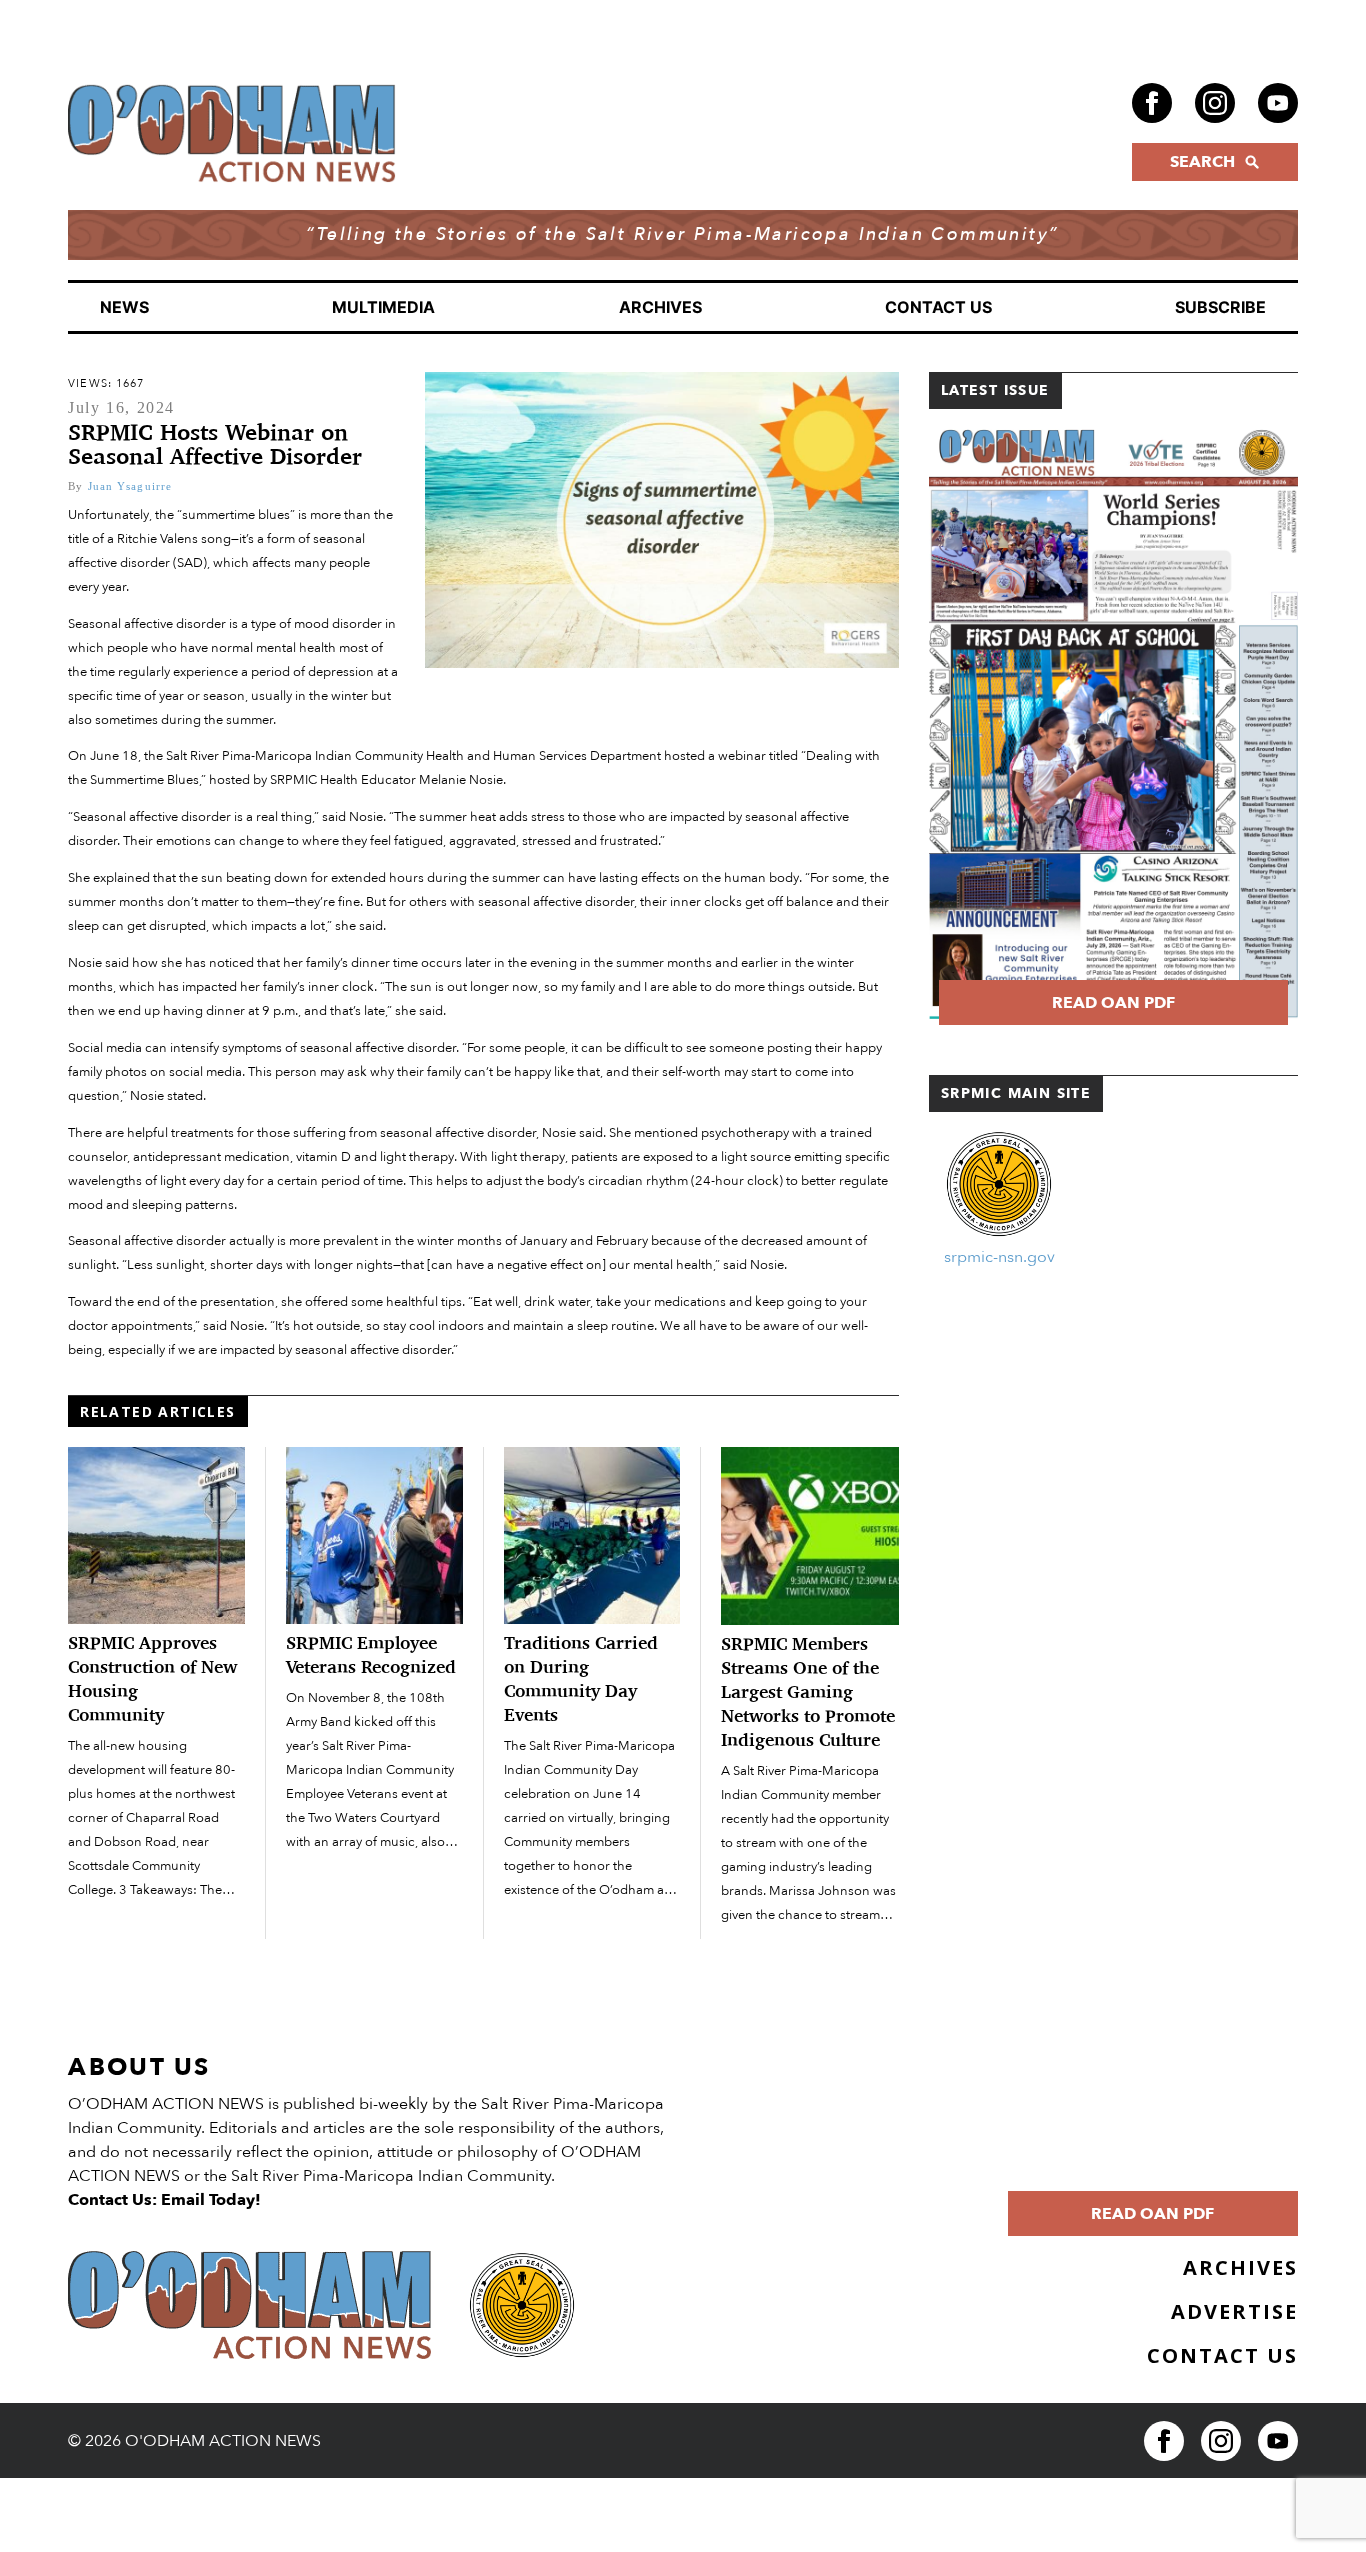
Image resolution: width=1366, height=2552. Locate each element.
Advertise (1234, 2311)
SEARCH (1202, 162)
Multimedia (383, 307)
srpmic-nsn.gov (999, 1257)
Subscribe (1220, 307)
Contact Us (938, 307)
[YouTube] (1278, 103)
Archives (660, 307)
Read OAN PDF (1113, 1003)
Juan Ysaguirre (130, 486)
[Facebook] (1152, 103)
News (124, 307)
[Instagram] (1215, 103)
